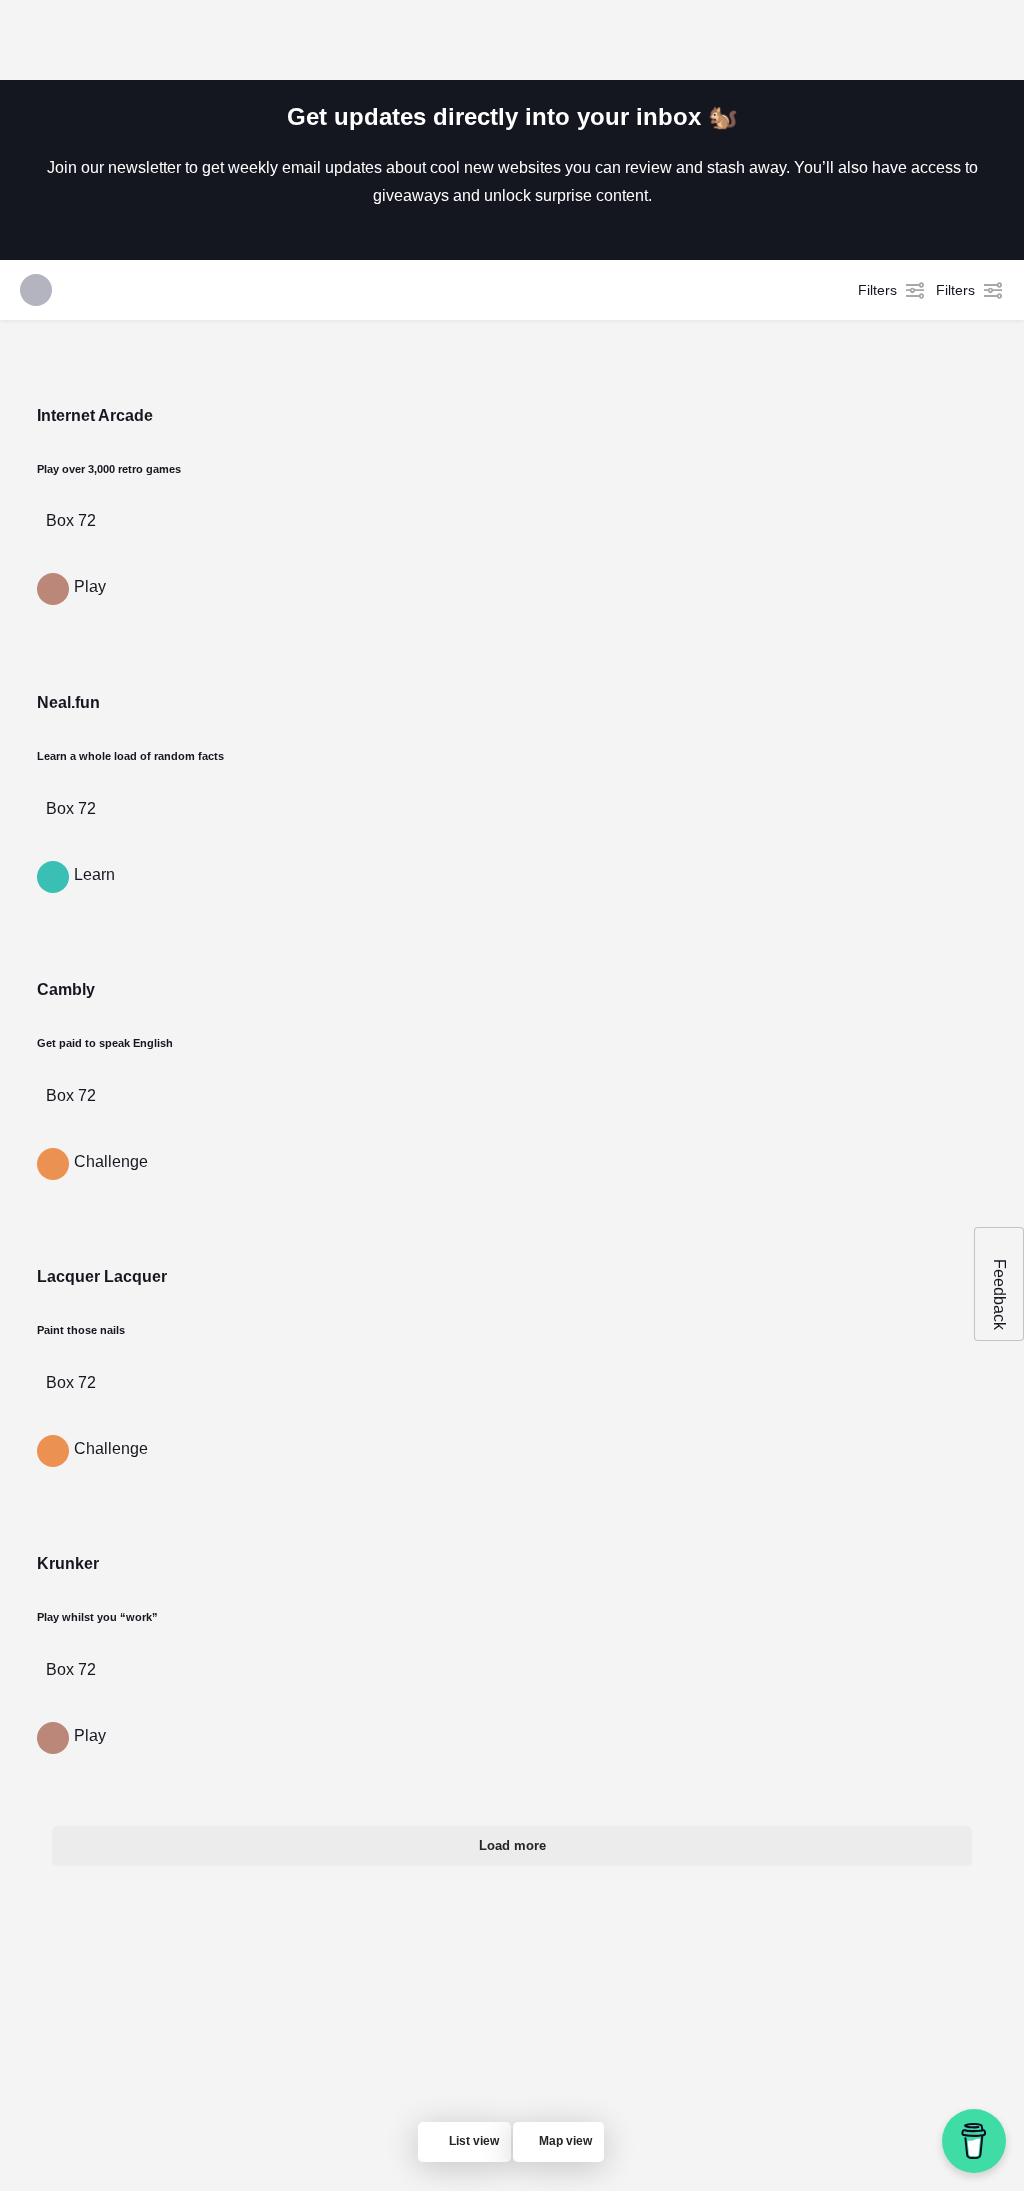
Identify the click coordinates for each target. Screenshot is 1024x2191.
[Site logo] (152, 40)
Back (320, 467)
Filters (877, 290)
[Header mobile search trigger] (994, 39)
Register (937, 39)
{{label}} (65, 795)
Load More (585, 1139)
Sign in (868, 39)
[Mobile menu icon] (31, 40)
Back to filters (523, 1038)
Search (771, 467)
